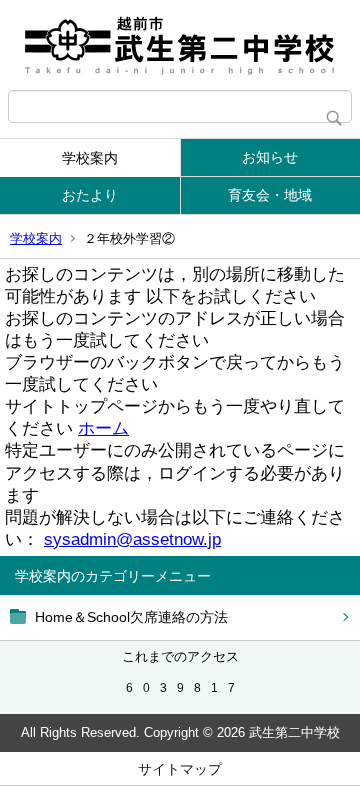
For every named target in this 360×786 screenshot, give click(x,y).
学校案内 (90, 158)
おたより (90, 195)
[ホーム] (180, 45)
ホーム (103, 428)
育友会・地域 (270, 195)
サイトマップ (180, 769)
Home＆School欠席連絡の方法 (131, 617)
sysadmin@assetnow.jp (132, 539)
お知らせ (270, 157)
